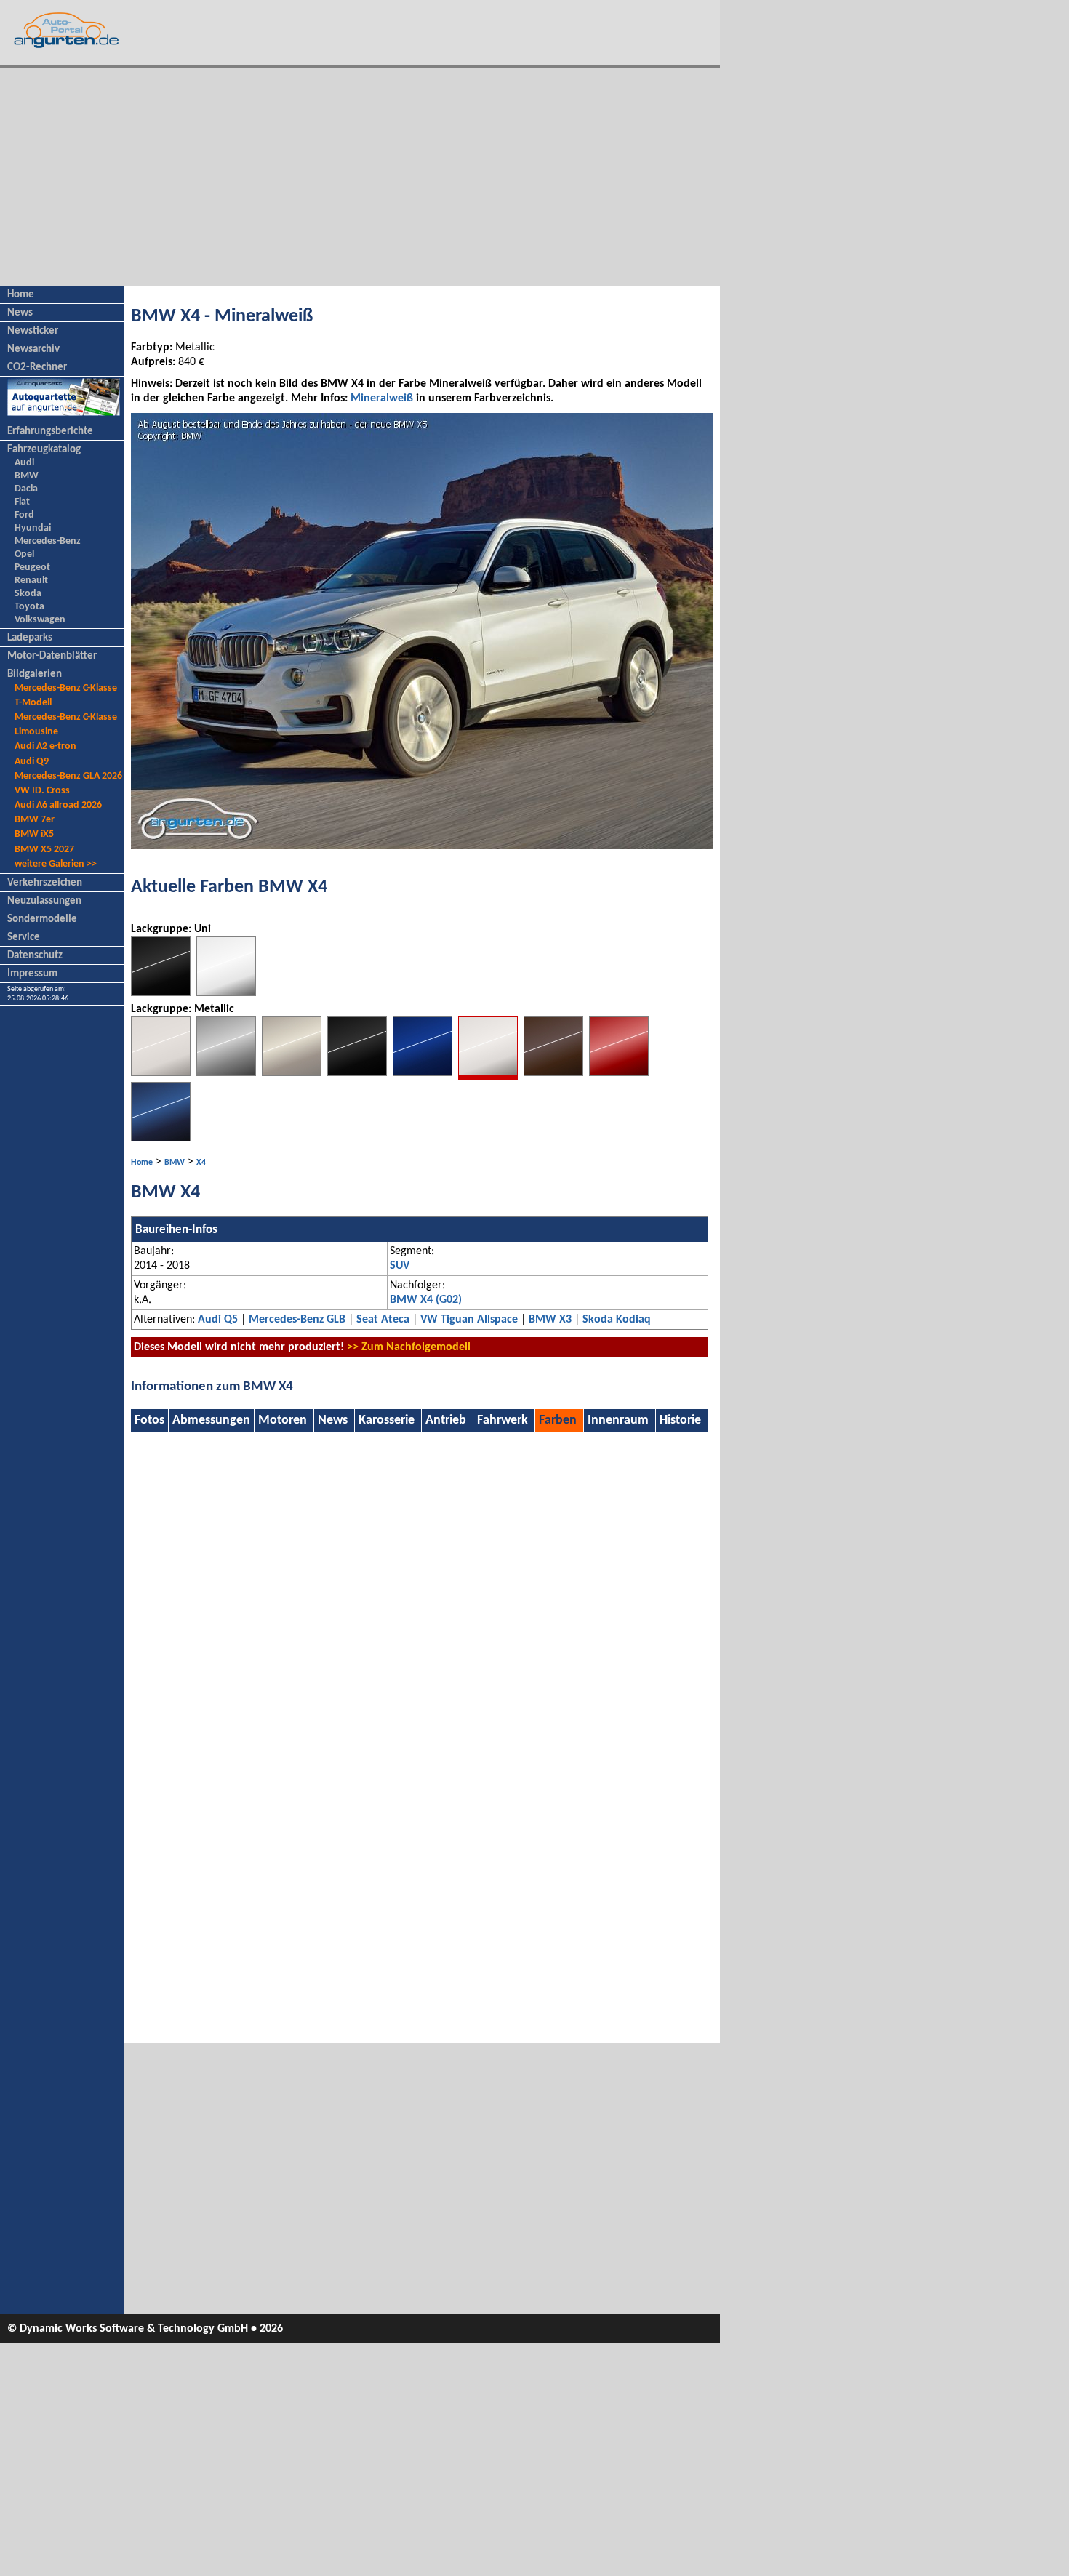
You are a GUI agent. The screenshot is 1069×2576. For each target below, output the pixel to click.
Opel (24, 554)
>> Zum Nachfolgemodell (409, 1347)
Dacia (26, 489)
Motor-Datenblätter (52, 656)
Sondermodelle (42, 919)
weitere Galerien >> (56, 864)
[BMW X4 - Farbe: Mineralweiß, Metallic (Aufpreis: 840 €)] (488, 1077)
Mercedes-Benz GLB (297, 1320)
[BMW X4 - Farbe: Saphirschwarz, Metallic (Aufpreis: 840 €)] (357, 1073)
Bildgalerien (35, 674)
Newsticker (33, 331)
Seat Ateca (383, 1320)
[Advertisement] (360, 177)
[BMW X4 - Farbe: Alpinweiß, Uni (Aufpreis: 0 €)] (226, 993)
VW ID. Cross (42, 791)
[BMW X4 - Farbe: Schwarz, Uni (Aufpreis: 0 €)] (161, 993)
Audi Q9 (32, 762)
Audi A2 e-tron (45, 746)
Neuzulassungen (44, 901)
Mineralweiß (382, 398)
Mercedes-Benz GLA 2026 (68, 776)
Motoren (283, 1420)
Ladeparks (30, 638)
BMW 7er (35, 820)
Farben (558, 1420)
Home (21, 295)
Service (24, 938)
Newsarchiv (33, 349)
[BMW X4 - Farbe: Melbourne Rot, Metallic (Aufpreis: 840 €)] (619, 1073)
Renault (31, 581)
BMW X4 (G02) (426, 1300)
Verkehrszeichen (45, 883)
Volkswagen (40, 620)
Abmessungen (211, 1420)
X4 (201, 1163)
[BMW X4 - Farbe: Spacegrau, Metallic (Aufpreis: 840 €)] (226, 1073)
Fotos (149, 1420)
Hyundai (33, 528)
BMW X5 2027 (44, 850)
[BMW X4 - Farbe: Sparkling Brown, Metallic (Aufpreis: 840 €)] (553, 1073)
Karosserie (387, 1420)
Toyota (29, 607)
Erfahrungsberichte (50, 432)
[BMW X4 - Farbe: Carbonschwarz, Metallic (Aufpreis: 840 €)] (161, 1139)
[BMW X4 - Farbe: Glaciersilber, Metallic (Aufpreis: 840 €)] (161, 1073)
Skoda (28, 594)
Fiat (22, 502)
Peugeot (32, 567)
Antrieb (446, 1420)
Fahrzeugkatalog (44, 450)
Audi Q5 (218, 1320)
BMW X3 (550, 1320)
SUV (400, 1266)
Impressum (32, 974)
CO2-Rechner (37, 368)
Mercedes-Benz (48, 541)
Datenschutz (35, 956)
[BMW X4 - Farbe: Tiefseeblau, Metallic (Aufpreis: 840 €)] (423, 1073)
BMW (27, 476)
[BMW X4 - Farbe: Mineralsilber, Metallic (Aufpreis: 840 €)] (292, 1073)
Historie (680, 1420)
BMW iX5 (34, 834)
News (20, 313)
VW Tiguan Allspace (469, 1320)
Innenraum (618, 1420)
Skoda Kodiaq (617, 1320)
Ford (24, 515)
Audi (24, 463)
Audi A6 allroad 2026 (58, 805)
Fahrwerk (503, 1420)
